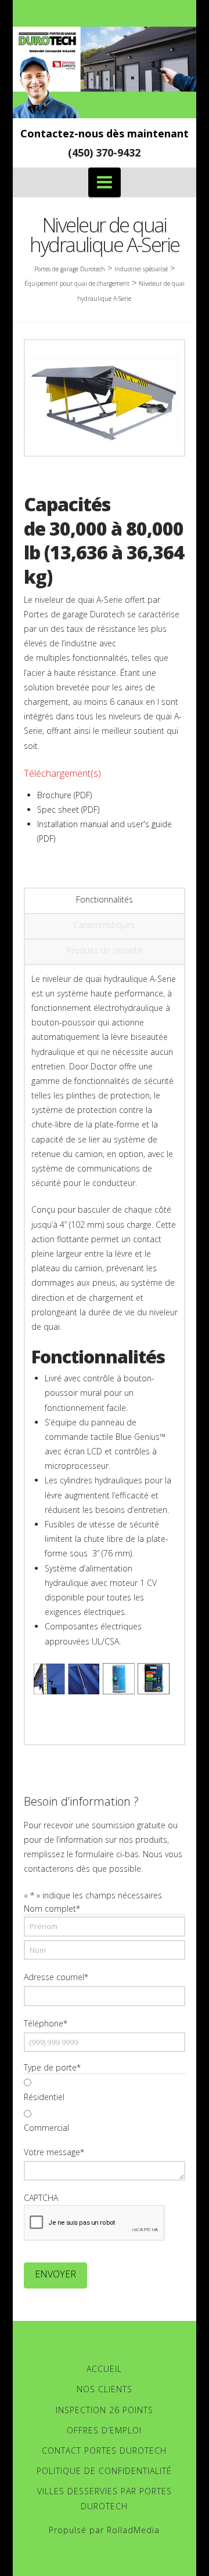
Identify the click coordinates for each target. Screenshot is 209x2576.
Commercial (46, 2128)
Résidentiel (44, 2097)
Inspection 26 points (105, 2410)
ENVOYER (55, 2274)
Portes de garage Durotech (70, 269)
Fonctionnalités (105, 899)
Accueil (104, 2369)
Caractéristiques (104, 925)
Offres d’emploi (104, 2430)
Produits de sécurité (105, 950)
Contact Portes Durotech (104, 2451)
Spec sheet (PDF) (68, 809)
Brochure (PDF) (64, 795)
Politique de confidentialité (104, 2471)
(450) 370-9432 (104, 152)
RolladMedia (133, 2530)
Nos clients (105, 2389)
